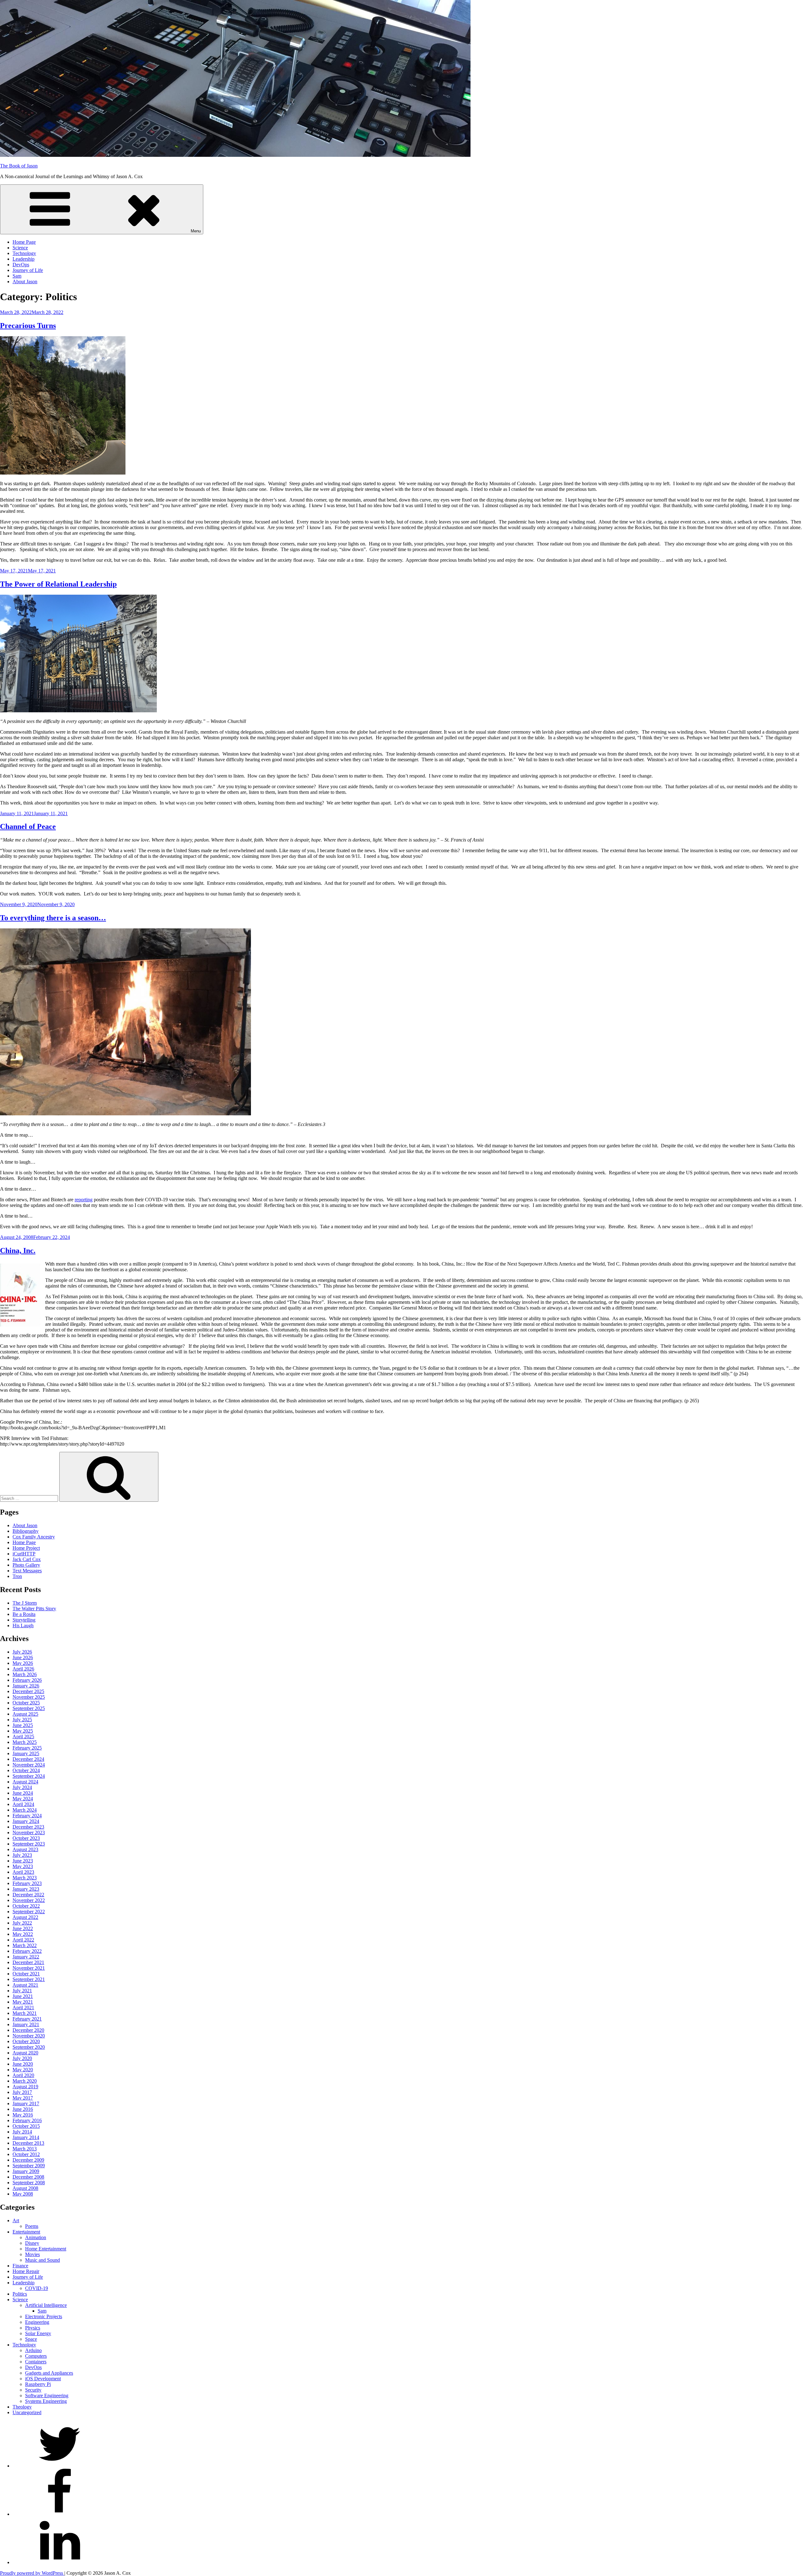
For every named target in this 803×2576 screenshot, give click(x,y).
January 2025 (26, 1753)
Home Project (26, 1548)
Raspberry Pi (38, 2384)
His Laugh (23, 1625)
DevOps (21, 265)
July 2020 (22, 2058)
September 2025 (29, 1708)
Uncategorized (27, 2412)
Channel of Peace (28, 826)
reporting (84, 1200)
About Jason (25, 282)
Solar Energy (38, 2333)
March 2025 (25, 1742)
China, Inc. (18, 1251)
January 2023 (26, 1889)
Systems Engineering (46, 2401)
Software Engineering (47, 2395)
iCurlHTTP (24, 1554)
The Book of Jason (19, 166)
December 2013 (28, 2143)
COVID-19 (37, 2288)
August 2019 (25, 2087)
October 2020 (26, 2041)
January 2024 (26, 1821)
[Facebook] (60, 2514)
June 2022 (23, 1928)
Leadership (24, 259)
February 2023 (27, 1883)
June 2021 (23, 1996)
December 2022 (28, 1895)
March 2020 (25, 2081)
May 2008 (23, 2194)
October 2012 (26, 2154)
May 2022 (23, 1934)
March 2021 (25, 2013)
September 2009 (29, 2166)
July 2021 (22, 1991)
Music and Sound (43, 2260)
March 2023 (25, 1878)
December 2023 (28, 1827)
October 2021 (26, 1974)
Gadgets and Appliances (49, 2373)
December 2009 (28, 2160)
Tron (17, 1576)
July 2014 (22, 2132)
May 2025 (23, 1731)
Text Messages (27, 1571)
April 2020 (23, 2075)
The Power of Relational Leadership (58, 584)
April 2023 (23, 1872)
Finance (20, 2266)
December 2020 (28, 2030)
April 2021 (23, 2008)
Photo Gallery (26, 1565)
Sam (17, 276)
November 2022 (29, 1900)
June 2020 (23, 2064)
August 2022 (25, 1917)
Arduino (33, 2350)
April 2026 (23, 1669)
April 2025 (23, 1737)
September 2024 (29, 1776)
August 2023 (25, 1849)
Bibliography (26, 1531)
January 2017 (26, 2103)
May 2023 (23, 1866)
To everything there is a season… (53, 918)
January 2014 (26, 2137)
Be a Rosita (24, 1614)
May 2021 (23, 2002)
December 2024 (28, 1759)
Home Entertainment (46, 2249)
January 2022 (26, 1957)
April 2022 (23, 1940)
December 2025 (28, 1691)
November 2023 (29, 1832)
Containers (36, 2362)
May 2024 (23, 1799)
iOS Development (43, 2379)
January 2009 (26, 2171)
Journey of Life (28, 270)
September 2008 (29, 2183)
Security (33, 2390)
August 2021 (25, 1985)
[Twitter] (60, 2466)
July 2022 (22, 1923)
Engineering (37, 2322)
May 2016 (23, 2115)
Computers (36, 2356)
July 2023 (22, 1855)
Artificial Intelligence (46, 2305)
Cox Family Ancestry (34, 1537)
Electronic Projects (44, 2316)
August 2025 (25, 1714)
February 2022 (27, 1951)
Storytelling (24, 1620)
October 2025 (26, 1703)
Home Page (24, 242)
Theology (22, 2407)
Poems (32, 2226)
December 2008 (28, 2177)
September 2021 (29, 1979)
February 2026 (27, 1680)
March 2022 (25, 1945)
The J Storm (25, 1603)
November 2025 (29, 1697)
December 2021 (28, 1962)
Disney (32, 2243)
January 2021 (26, 2024)
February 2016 (27, 2120)
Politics (20, 2294)
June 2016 (23, 2109)
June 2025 (23, 1725)
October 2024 (26, 1770)
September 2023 (29, 1844)
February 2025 (27, 1748)
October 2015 (26, 2126)
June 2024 (23, 1793)
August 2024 (25, 1782)
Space (31, 2339)
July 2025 (22, 1720)
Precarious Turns (28, 326)
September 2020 (29, 2047)
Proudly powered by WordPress (32, 2573)
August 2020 (25, 2053)
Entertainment (26, 2232)
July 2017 (22, 2092)
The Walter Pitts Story (34, 1609)
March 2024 (25, 1810)
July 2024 (22, 1787)
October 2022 (26, 1906)
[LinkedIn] (60, 2562)
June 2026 (23, 1657)
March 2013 (25, 2149)
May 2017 (23, 2098)
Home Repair (26, 2271)
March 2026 (25, 1674)
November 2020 (29, 2036)
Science (20, 248)
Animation (36, 2237)
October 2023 (26, 1838)
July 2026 (22, 1652)
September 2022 (29, 1912)
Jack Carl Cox (27, 1559)
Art (16, 2220)
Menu (196, 231)
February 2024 (27, 1816)
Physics (33, 2328)
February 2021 (27, 2019)
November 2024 (29, 1765)
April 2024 (23, 1804)
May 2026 (23, 1663)
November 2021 (29, 1968)
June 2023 (23, 1861)
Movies (32, 2254)
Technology (24, 253)
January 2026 (26, 1686)
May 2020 (23, 2070)
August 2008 (25, 2188)
